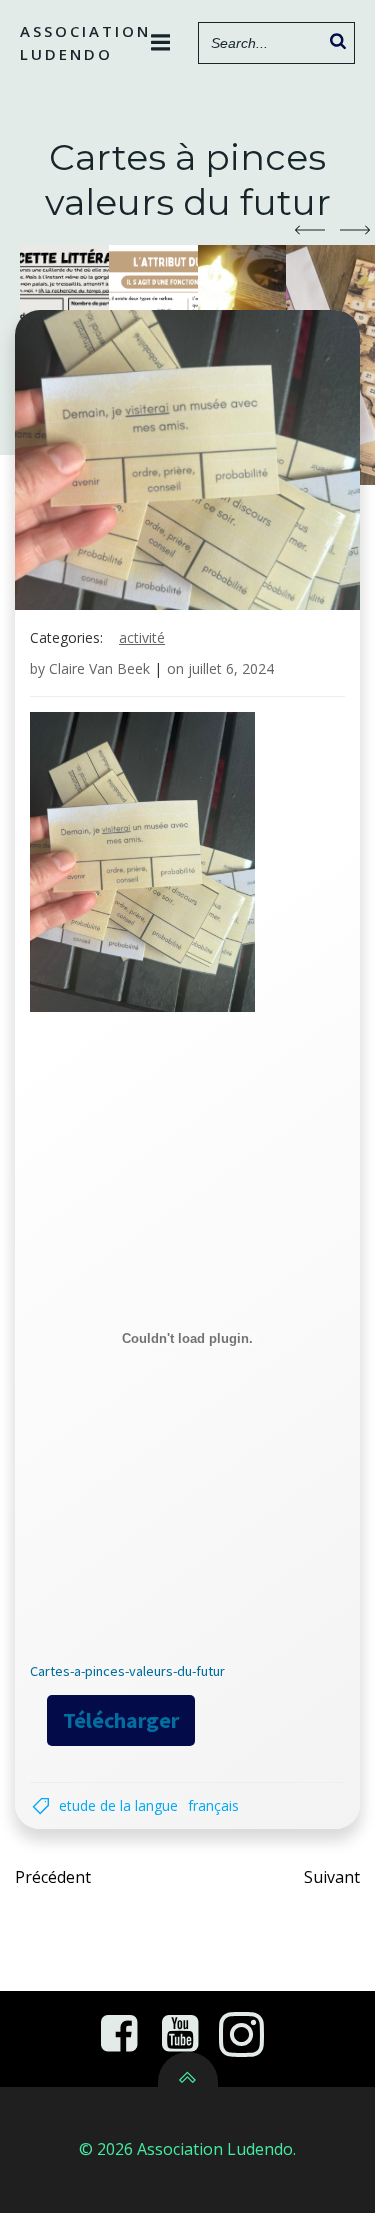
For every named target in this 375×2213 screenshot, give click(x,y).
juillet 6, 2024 (231, 668)
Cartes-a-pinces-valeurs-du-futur (127, 1671)
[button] (310, 230)
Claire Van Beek (99, 668)
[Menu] (161, 43)
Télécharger (121, 1720)
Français (213, 1805)
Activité (142, 637)
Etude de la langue (118, 1805)
